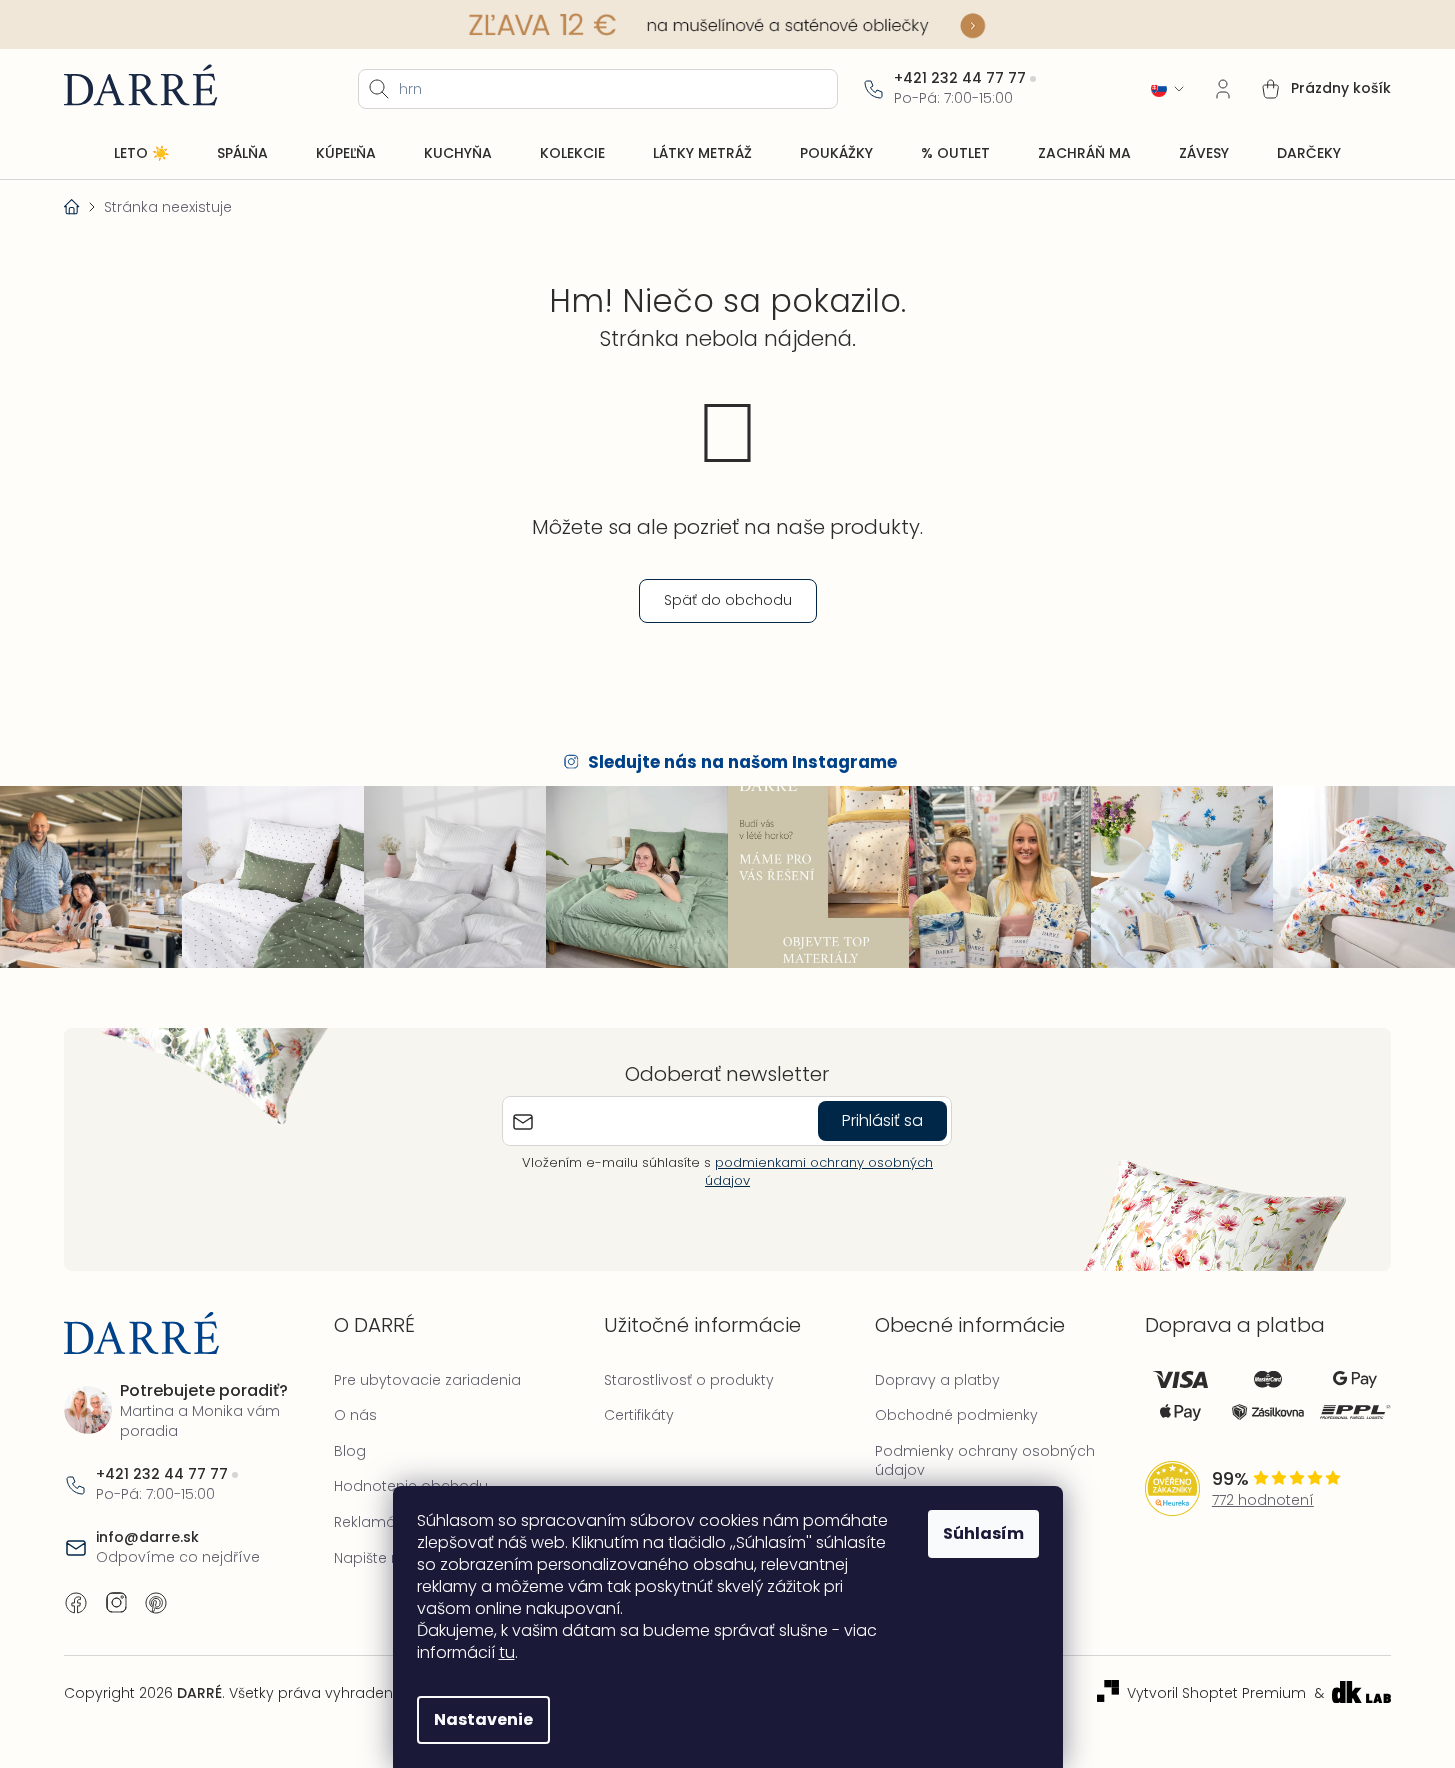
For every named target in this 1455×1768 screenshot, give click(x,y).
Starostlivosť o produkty (689, 1380)
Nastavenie (483, 1719)
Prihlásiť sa (882, 1120)
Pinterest (156, 1603)
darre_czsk (116, 1603)
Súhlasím (983, 1533)
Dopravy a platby (937, 1380)
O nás (355, 1415)
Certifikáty (639, 1415)
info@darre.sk (147, 1537)
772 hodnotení (1263, 1500)
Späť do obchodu (728, 600)
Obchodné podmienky (956, 1415)
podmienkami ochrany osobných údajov (819, 1171)
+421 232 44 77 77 (960, 78)
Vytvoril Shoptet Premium (1216, 1693)
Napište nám (379, 1558)
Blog (350, 1451)
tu (507, 1652)
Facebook (76, 1603)
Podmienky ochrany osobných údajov (985, 1461)
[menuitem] (141, 154)
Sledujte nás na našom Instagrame (742, 762)
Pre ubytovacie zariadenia (427, 1380)
